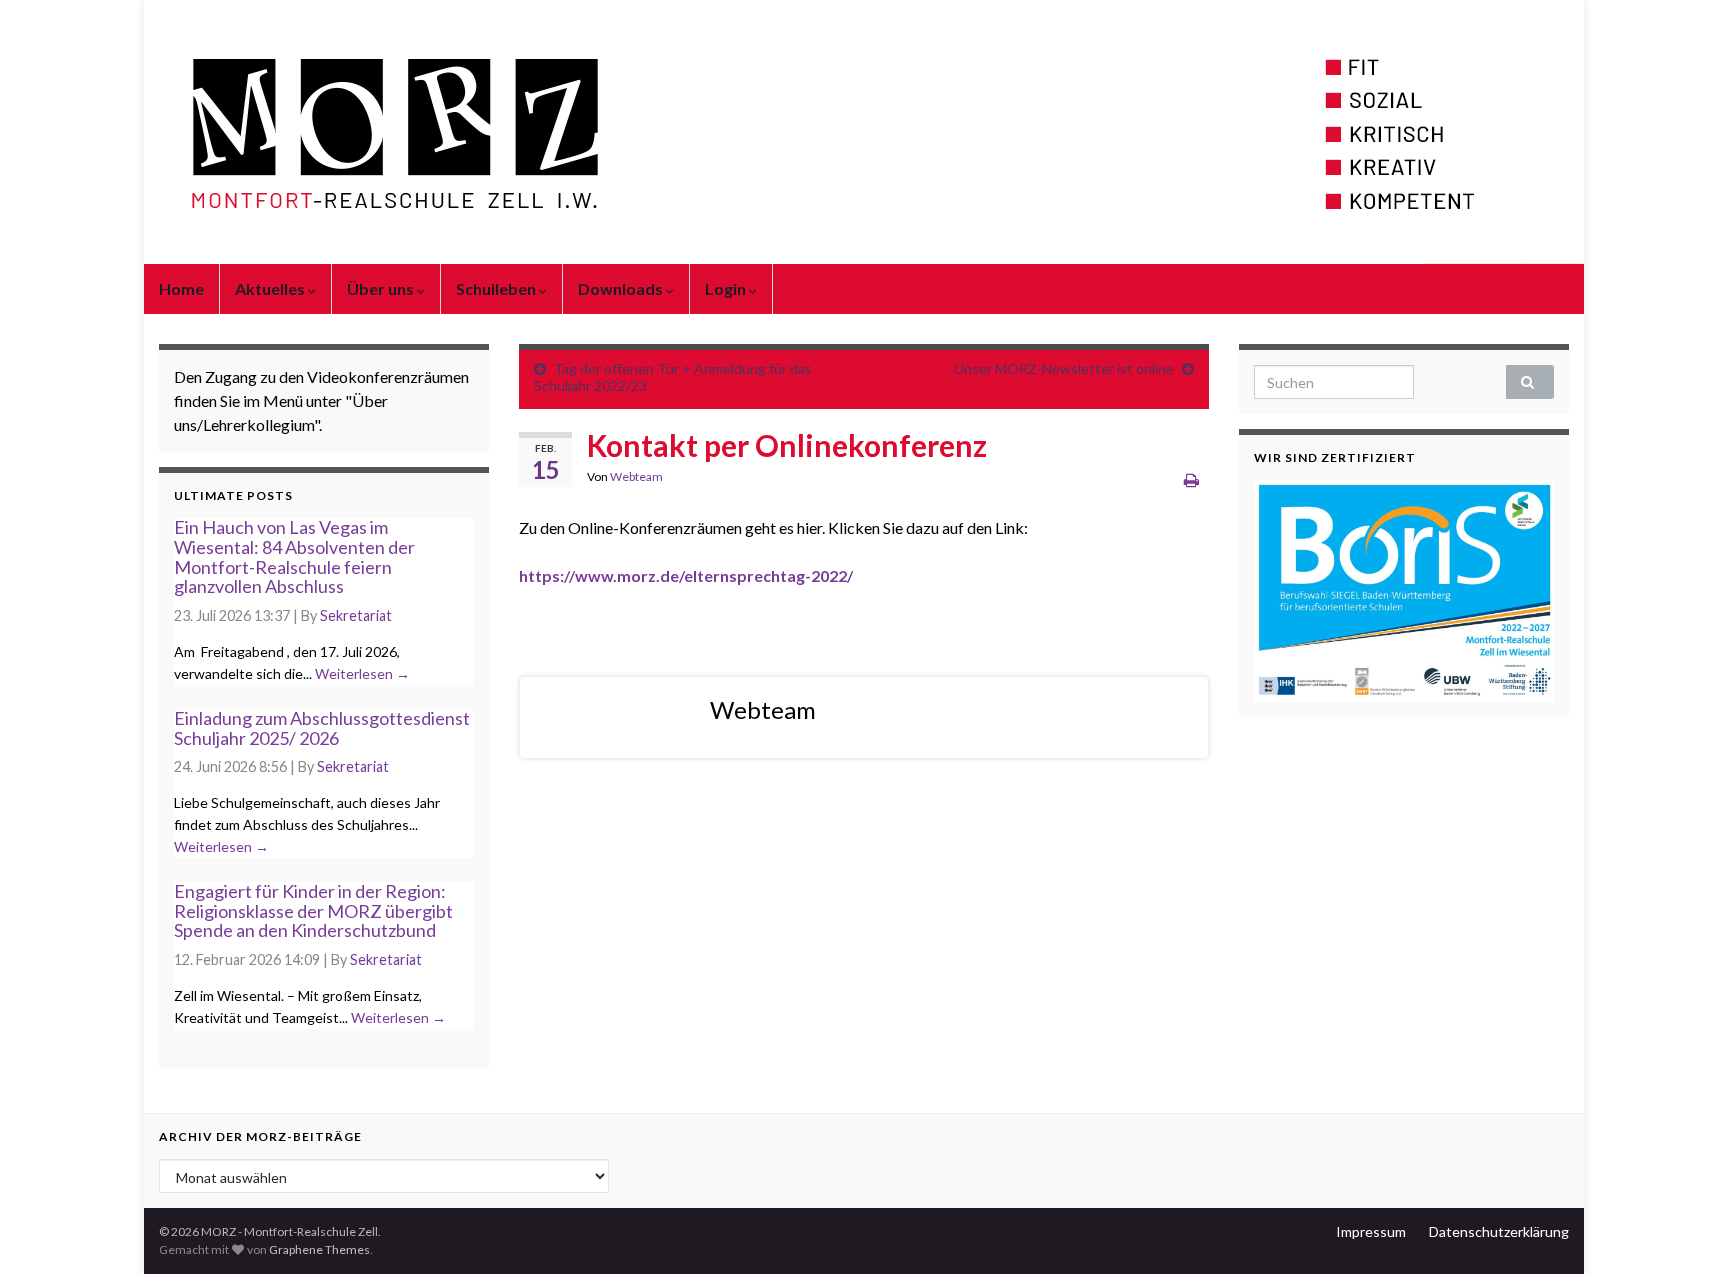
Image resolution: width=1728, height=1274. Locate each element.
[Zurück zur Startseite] (864, 132)
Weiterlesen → (362, 673)
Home (181, 288)
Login (727, 288)
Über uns (382, 288)
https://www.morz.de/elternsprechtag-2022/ (686, 575)
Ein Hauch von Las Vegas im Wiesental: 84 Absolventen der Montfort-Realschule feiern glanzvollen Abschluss (294, 556)
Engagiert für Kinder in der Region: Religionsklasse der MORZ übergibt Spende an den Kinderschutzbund (313, 911)
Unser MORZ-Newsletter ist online (1064, 368)
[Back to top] (1683, 1229)
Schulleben (497, 288)
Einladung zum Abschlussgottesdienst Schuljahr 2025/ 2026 (322, 728)
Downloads (622, 288)
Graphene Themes (319, 1249)
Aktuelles (271, 288)
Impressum (1371, 1231)
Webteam (636, 476)
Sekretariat (356, 615)
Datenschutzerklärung (1499, 1231)
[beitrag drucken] (1191, 479)
